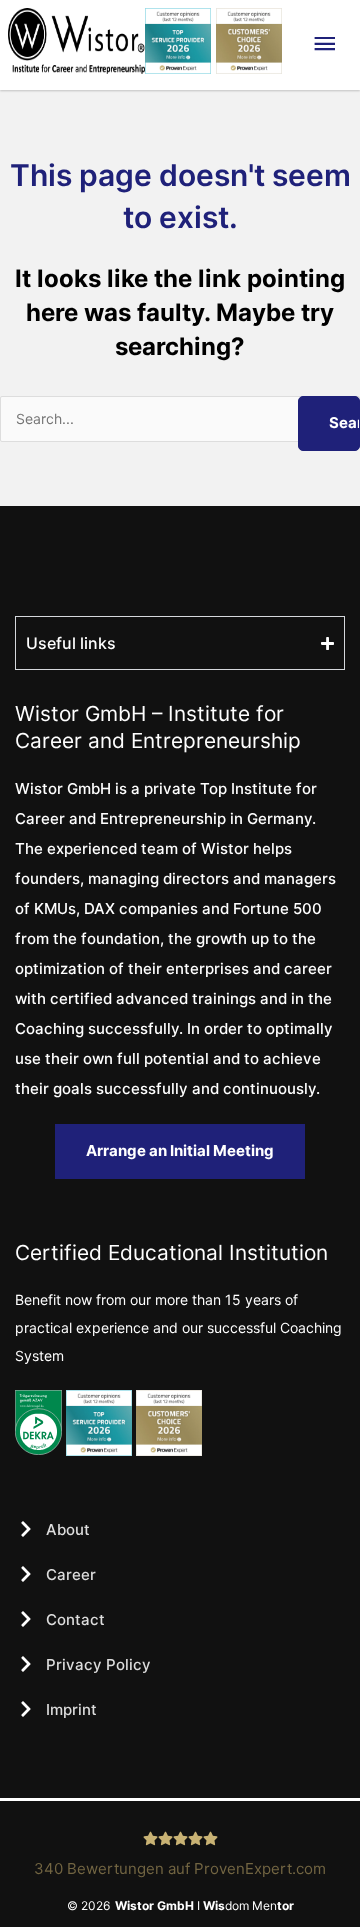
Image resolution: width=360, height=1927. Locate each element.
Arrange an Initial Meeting (180, 1150)
